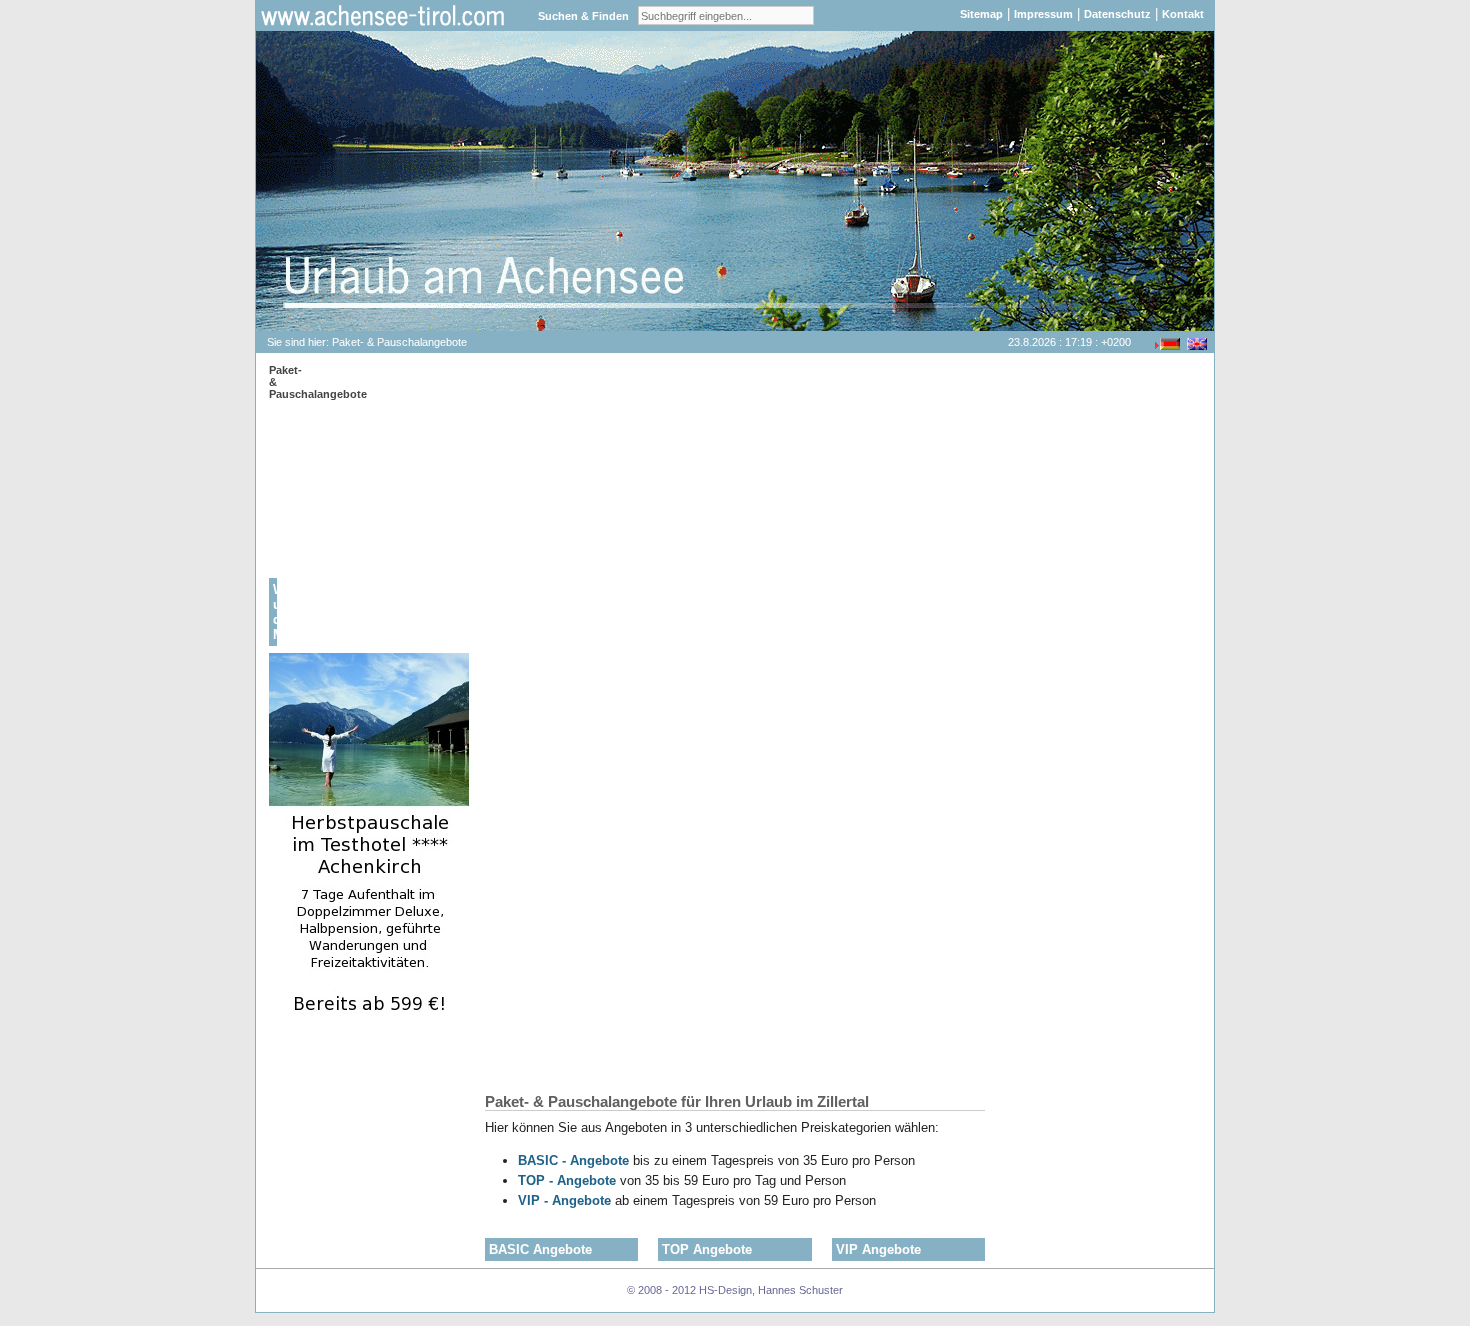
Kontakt (1183, 14)
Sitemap (981, 14)
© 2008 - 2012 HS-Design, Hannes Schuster (735, 1290)
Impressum (1043, 14)
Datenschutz (1117, 14)
